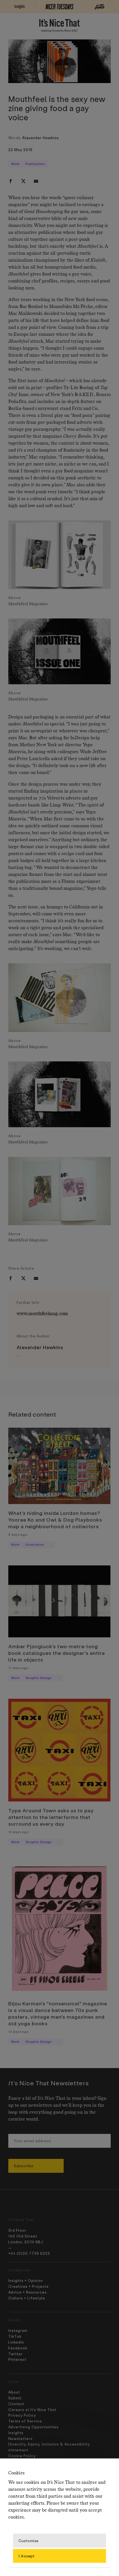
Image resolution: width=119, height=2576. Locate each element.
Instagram (18, 2330)
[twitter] (23, 181)
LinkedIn (16, 2342)
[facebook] (11, 181)
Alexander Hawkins (41, 138)
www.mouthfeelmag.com (42, 1314)
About (14, 2392)
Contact (16, 2404)
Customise (29, 2540)
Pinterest (17, 2359)
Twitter (15, 2354)
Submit (15, 2398)
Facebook (18, 2348)
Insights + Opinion (26, 2280)
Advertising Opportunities (33, 2427)
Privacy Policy (22, 2415)
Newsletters (20, 2438)
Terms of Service (25, 2421)
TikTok (15, 2336)
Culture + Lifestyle (27, 2298)
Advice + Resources (28, 2292)
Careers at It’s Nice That (32, 2410)
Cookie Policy (22, 2456)
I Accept (27, 2556)
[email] (36, 181)
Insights (16, 2433)
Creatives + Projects (29, 2286)
